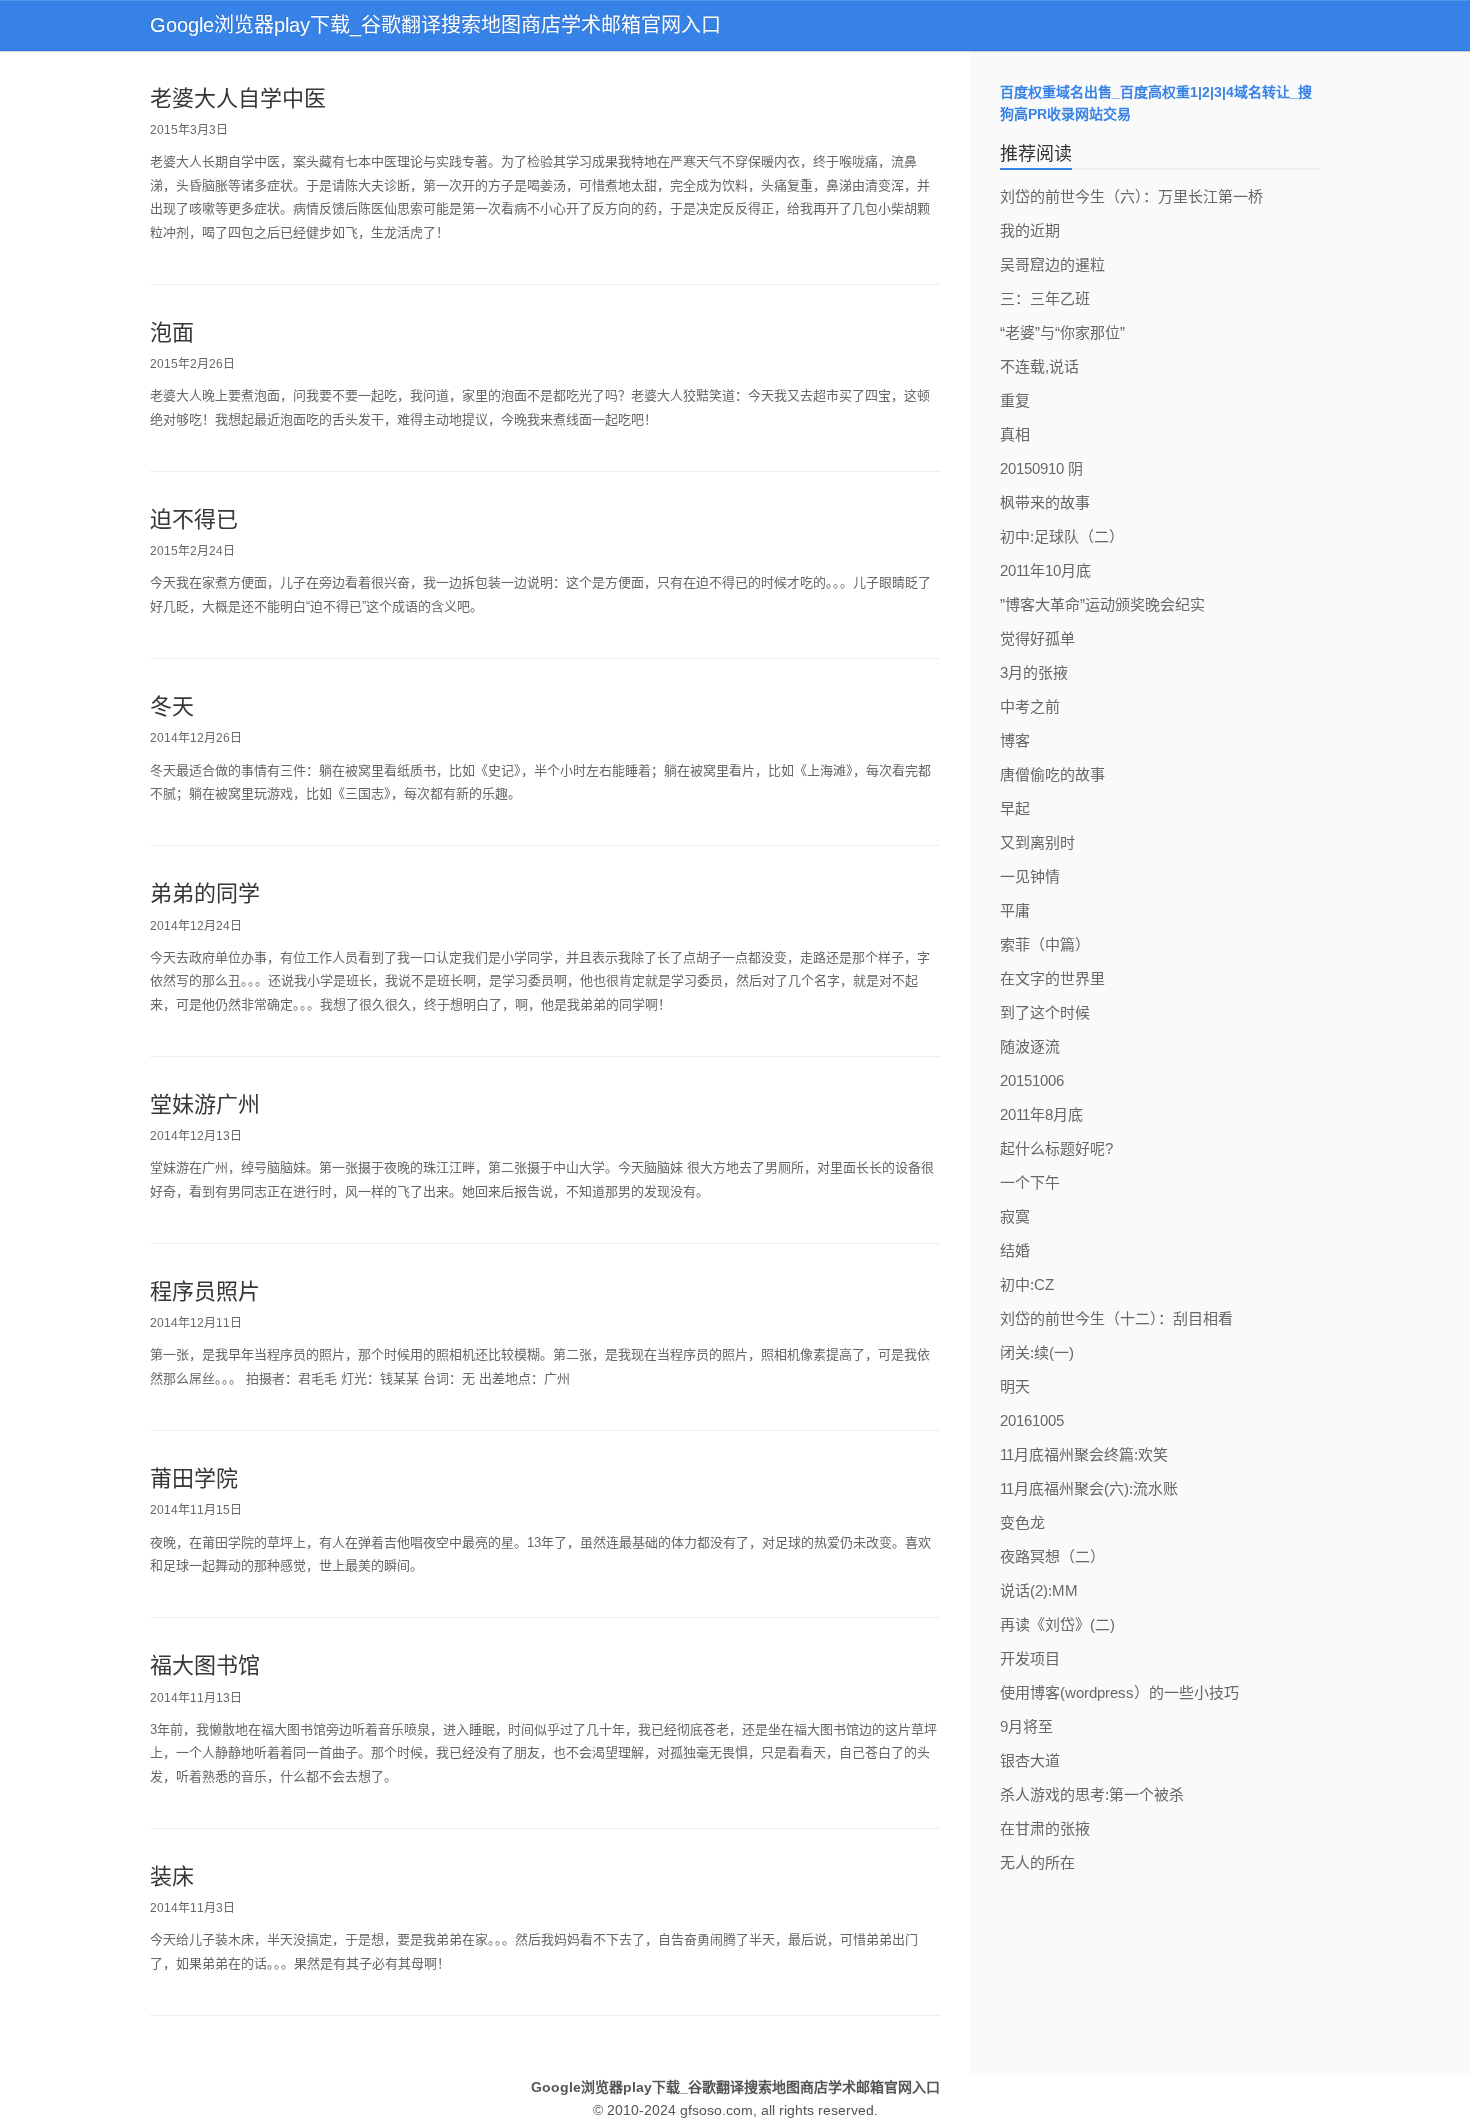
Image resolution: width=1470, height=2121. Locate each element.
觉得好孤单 (1037, 638)
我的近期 (1030, 230)
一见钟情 (1030, 876)
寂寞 (1015, 1216)
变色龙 (1022, 1522)
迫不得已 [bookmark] (194, 519)
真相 (1015, 434)
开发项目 (1030, 1658)
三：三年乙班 (1045, 298)
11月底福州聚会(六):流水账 (1089, 1488)
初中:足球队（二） (1062, 536)
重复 (1015, 400)
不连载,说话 (1039, 366)
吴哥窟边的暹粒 (1052, 264)
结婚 (1015, 1250)
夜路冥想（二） (1052, 1556)
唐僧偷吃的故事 (1052, 774)
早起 (1015, 808)
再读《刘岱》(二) (1057, 1624)
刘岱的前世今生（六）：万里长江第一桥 (1131, 196)
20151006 (1032, 1080)
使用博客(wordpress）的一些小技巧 (1119, 1692)
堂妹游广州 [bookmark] (205, 1104)
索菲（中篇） (1045, 944)
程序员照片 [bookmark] (205, 1291)
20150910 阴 (1041, 468)
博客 (1015, 740)
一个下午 (1030, 1182)
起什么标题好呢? (1056, 1148)
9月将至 (1026, 1726)
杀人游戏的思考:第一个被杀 (1092, 1794)
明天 (1015, 1386)
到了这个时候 (1045, 1012)
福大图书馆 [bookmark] (205, 1665)
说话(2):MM (1039, 1590)
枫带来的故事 (1045, 502)
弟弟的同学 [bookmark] (205, 893)
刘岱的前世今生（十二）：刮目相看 (1116, 1318)
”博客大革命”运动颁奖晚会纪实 (1102, 604)
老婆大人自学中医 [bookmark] (238, 98)
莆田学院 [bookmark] (194, 1478)
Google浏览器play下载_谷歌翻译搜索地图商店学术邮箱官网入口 (435, 25)
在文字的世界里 (1052, 978)
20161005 (1032, 1420)
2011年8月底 (1041, 1114)
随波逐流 (1030, 1046)
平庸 (1015, 910)
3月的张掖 (1034, 672)
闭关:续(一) (1037, 1352)
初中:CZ (1027, 1284)
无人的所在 (1037, 1862)
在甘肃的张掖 (1045, 1828)
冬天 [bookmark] (172, 706)
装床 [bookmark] (172, 1876)
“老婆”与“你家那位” (1062, 332)
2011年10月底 (1045, 570)
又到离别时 (1037, 842)
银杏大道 (1030, 1760)
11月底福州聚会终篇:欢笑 (1084, 1454)
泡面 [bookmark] (172, 332)
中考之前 (1030, 706)
